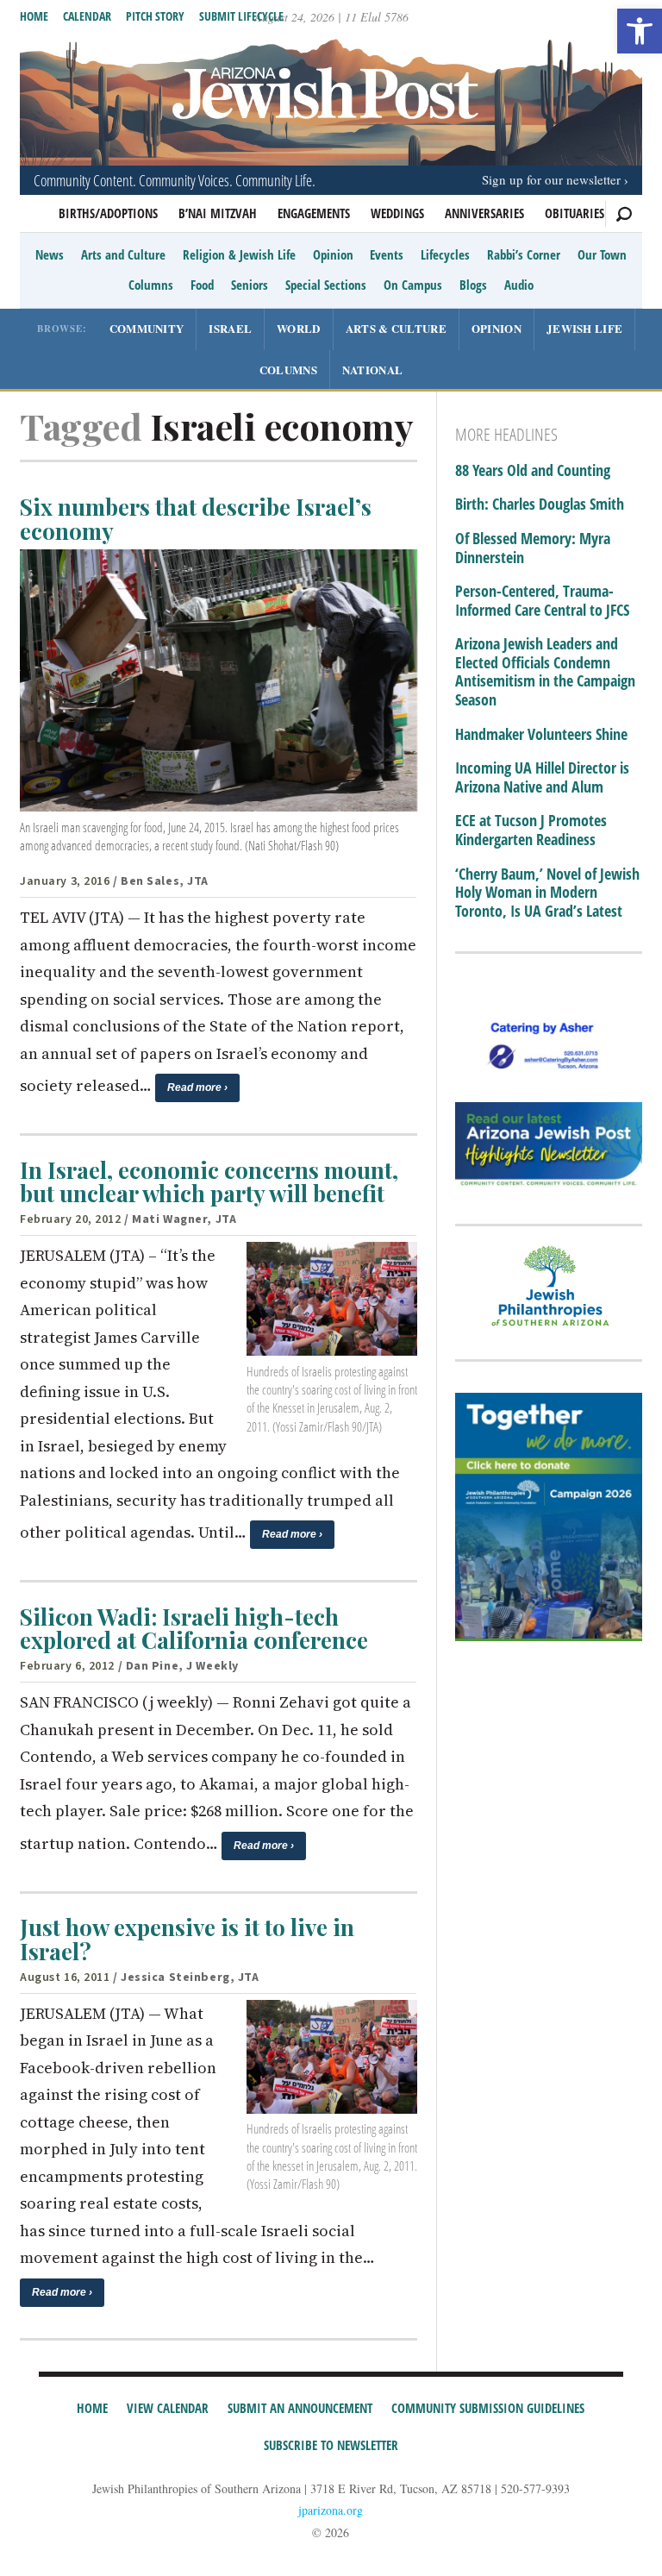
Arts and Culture (123, 254)
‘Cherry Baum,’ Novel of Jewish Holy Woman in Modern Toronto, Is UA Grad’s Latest (547, 893)
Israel (230, 328)
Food (202, 285)
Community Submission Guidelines (488, 2408)
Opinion (333, 254)
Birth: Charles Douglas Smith (540, 505)
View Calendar (168, 2408)
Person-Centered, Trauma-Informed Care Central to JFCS (542, 601)
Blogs (473, 285)
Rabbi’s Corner (524, 254)
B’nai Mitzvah (218, 213)
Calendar (87, 16)
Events (387, 254)
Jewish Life (584, 328)
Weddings (397, 213)
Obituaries (575, 213)
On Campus (413, 285)
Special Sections (326, 285)
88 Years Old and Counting (533, 471)
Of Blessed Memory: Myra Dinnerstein (533, 548)
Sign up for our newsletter (551, 179)
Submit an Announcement (300, 2408)
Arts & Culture (396, 328)
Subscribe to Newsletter (331, 2445)
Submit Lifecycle (241, 16)
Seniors (250, 285)
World (299, 328)
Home (34, 16)
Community (147, 328)
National (372, 370)
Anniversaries (484, 213)
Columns (151, 285)
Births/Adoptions (108, 213)
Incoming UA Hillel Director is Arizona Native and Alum (542, 777)
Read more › (197, 1087)
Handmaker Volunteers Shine (541, 735)
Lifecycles (445, 254)
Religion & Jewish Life (239, 254)
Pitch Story (155, 16)
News (50, 254)
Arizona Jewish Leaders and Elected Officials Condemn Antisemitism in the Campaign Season (545, 672)
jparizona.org (331, 2510)
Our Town (602, 254)
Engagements (314, 213)
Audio (519, 285)
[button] (640, 31)
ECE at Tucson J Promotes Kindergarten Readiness (531, 830)
